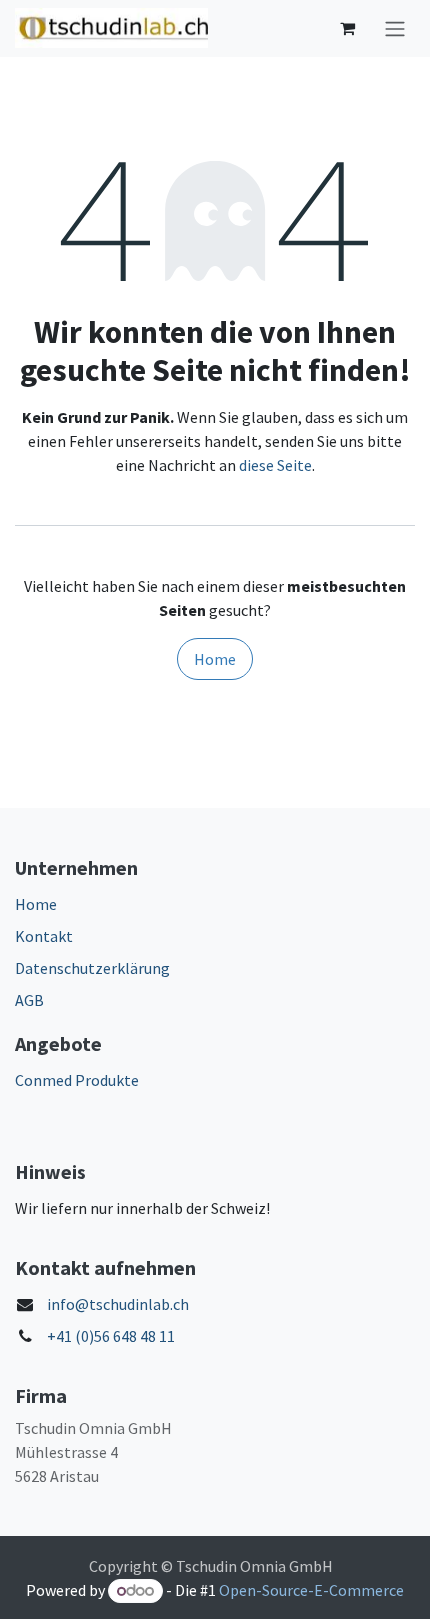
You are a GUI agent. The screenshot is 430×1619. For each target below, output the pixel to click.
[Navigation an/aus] (395, 28)
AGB (29, 1000)
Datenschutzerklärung (92, 968)
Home (215, 659)
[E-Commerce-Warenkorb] (347, 28)
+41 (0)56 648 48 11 (111, 1336)
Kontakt (44, 936)
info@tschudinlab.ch (118, 1304)
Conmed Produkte (77, 1080)
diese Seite (275, 465)
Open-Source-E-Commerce (311, 1590)
